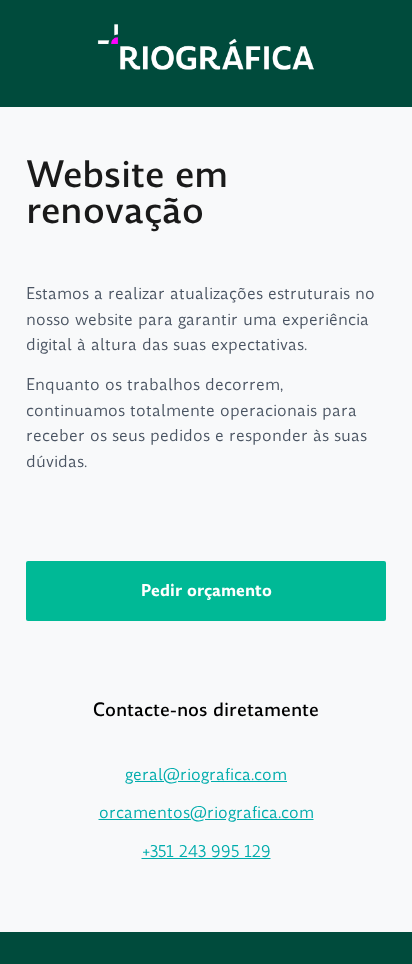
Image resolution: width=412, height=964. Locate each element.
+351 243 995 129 (206, 851)
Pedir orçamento (206, 590)
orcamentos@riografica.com (206, 812)
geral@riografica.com (206, 774)
